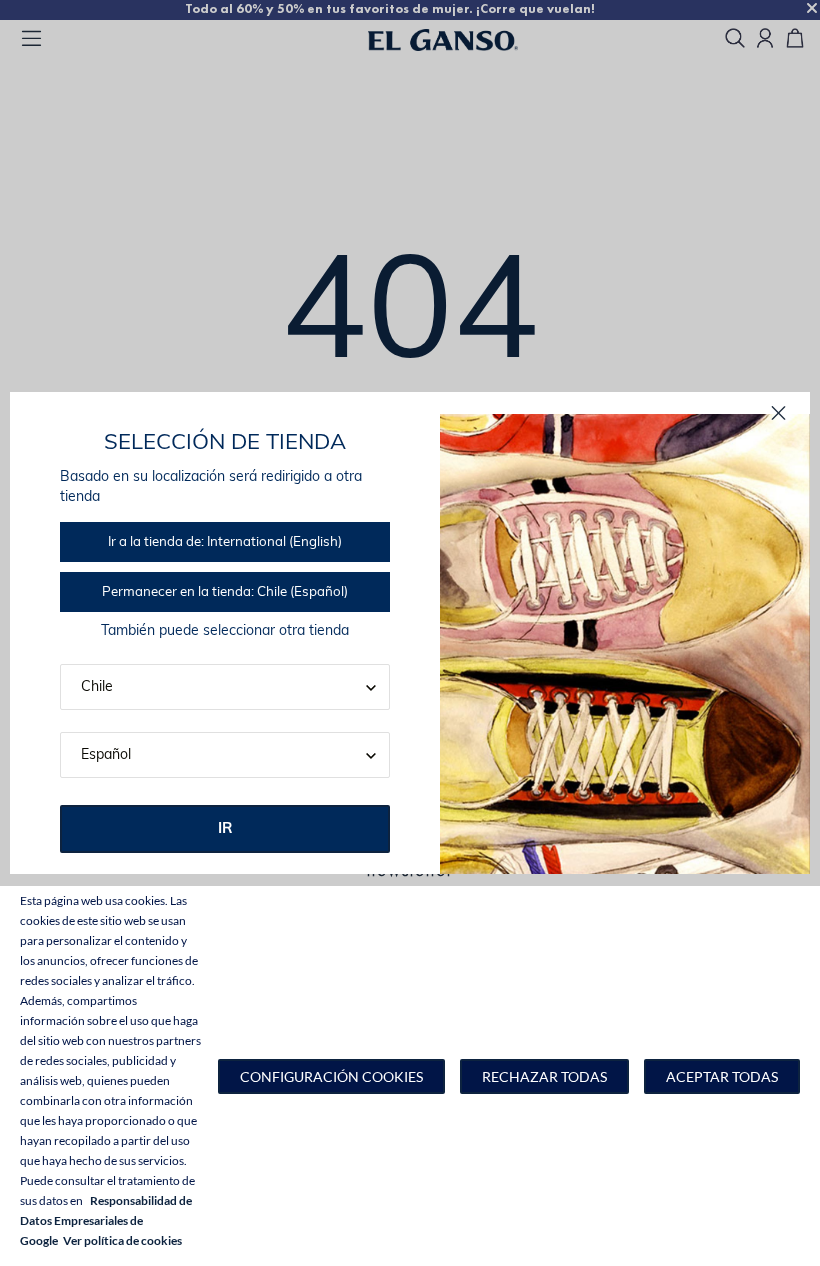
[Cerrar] (778, 413)
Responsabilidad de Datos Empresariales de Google (106, 1220)
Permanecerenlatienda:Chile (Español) (225, 592)
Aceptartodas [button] (722, 1076)
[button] (331, 1076)
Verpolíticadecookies (122, 1240)
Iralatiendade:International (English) (225, 542)
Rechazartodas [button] (544, 1076)
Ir (225, 829)
